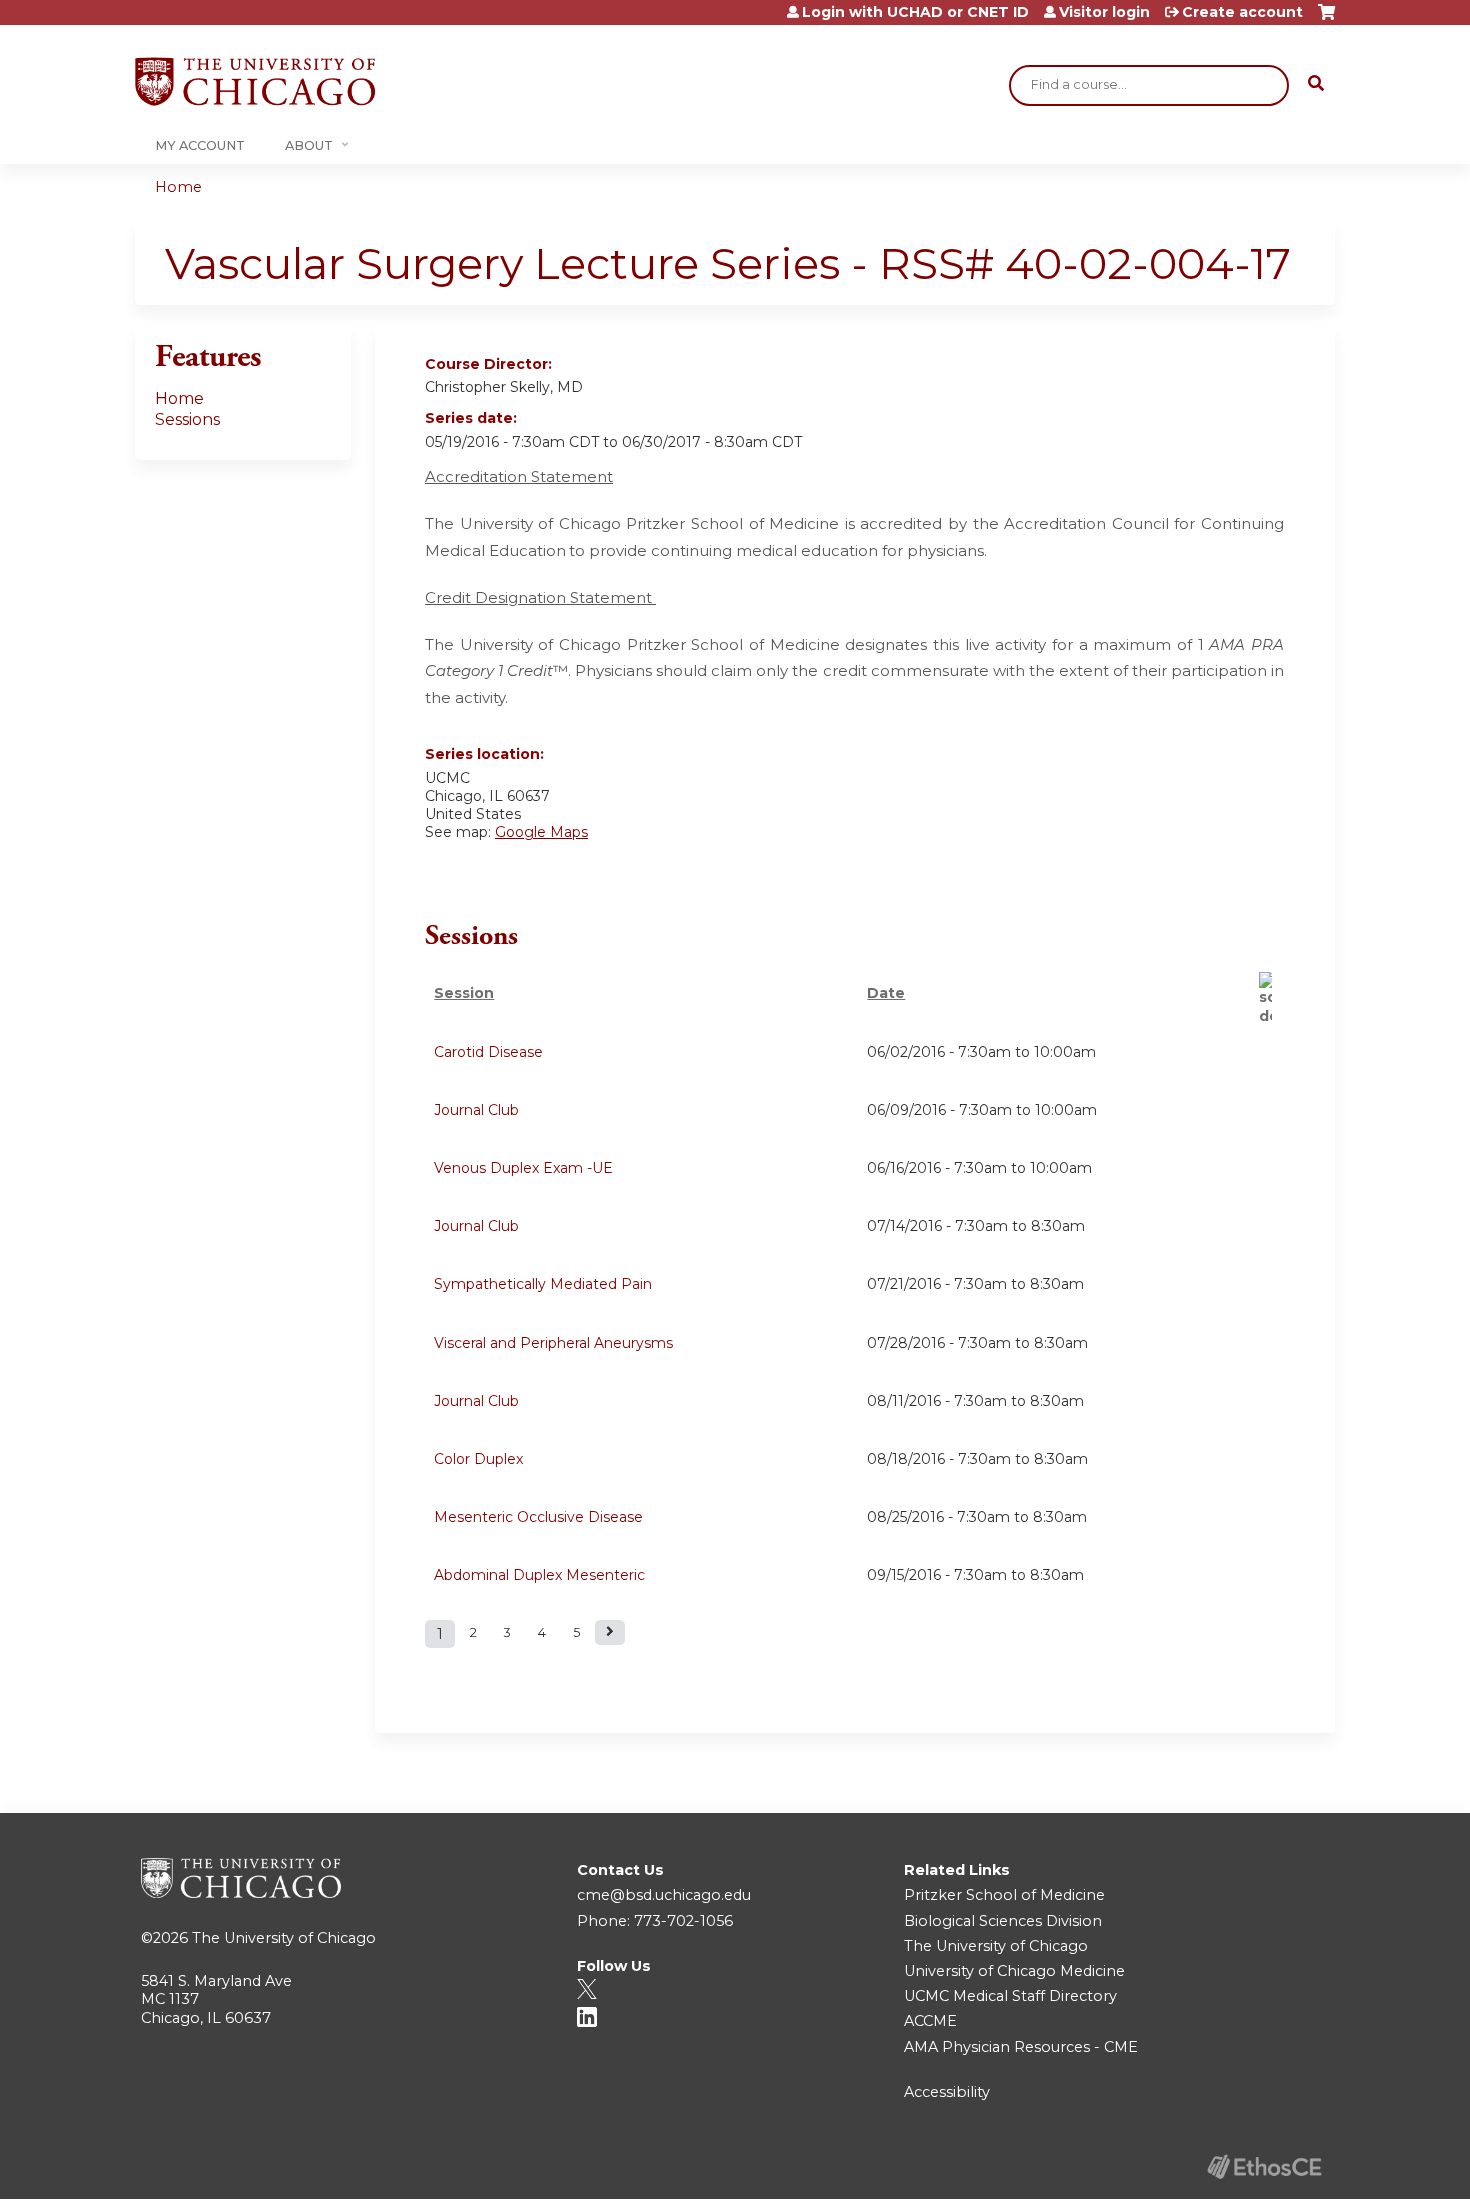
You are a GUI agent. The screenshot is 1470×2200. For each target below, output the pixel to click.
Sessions (187, 419)
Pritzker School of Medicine (1004, 1895)
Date (886, 993)
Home (178, 187)
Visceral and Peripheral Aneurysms (553, 1343)
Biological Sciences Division (1003, 1921)
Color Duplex (478, 1459)
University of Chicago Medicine (1014, 1971)
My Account (200, 145)
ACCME (930, 2021)
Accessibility (947, 2092)
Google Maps (541, 832)
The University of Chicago (284, 1938)
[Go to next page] (610, 1632)
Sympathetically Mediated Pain (543, 1284)
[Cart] (1326, 19)
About (309, 145)
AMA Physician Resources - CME (1021, 2047)
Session (464, 993)
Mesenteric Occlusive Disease (538, 1517)
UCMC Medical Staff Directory (1010, 1996)
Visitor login (1104, 12)
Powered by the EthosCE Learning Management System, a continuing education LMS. (1264, 2166)
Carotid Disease (488, 1052)
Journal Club (476, 1110)
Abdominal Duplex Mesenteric (539, 1575)
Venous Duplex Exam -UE (523, 1168)
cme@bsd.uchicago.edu (664, 1895)
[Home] (255, 81)
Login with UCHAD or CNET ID (915, 12)
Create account (1242, 12)
